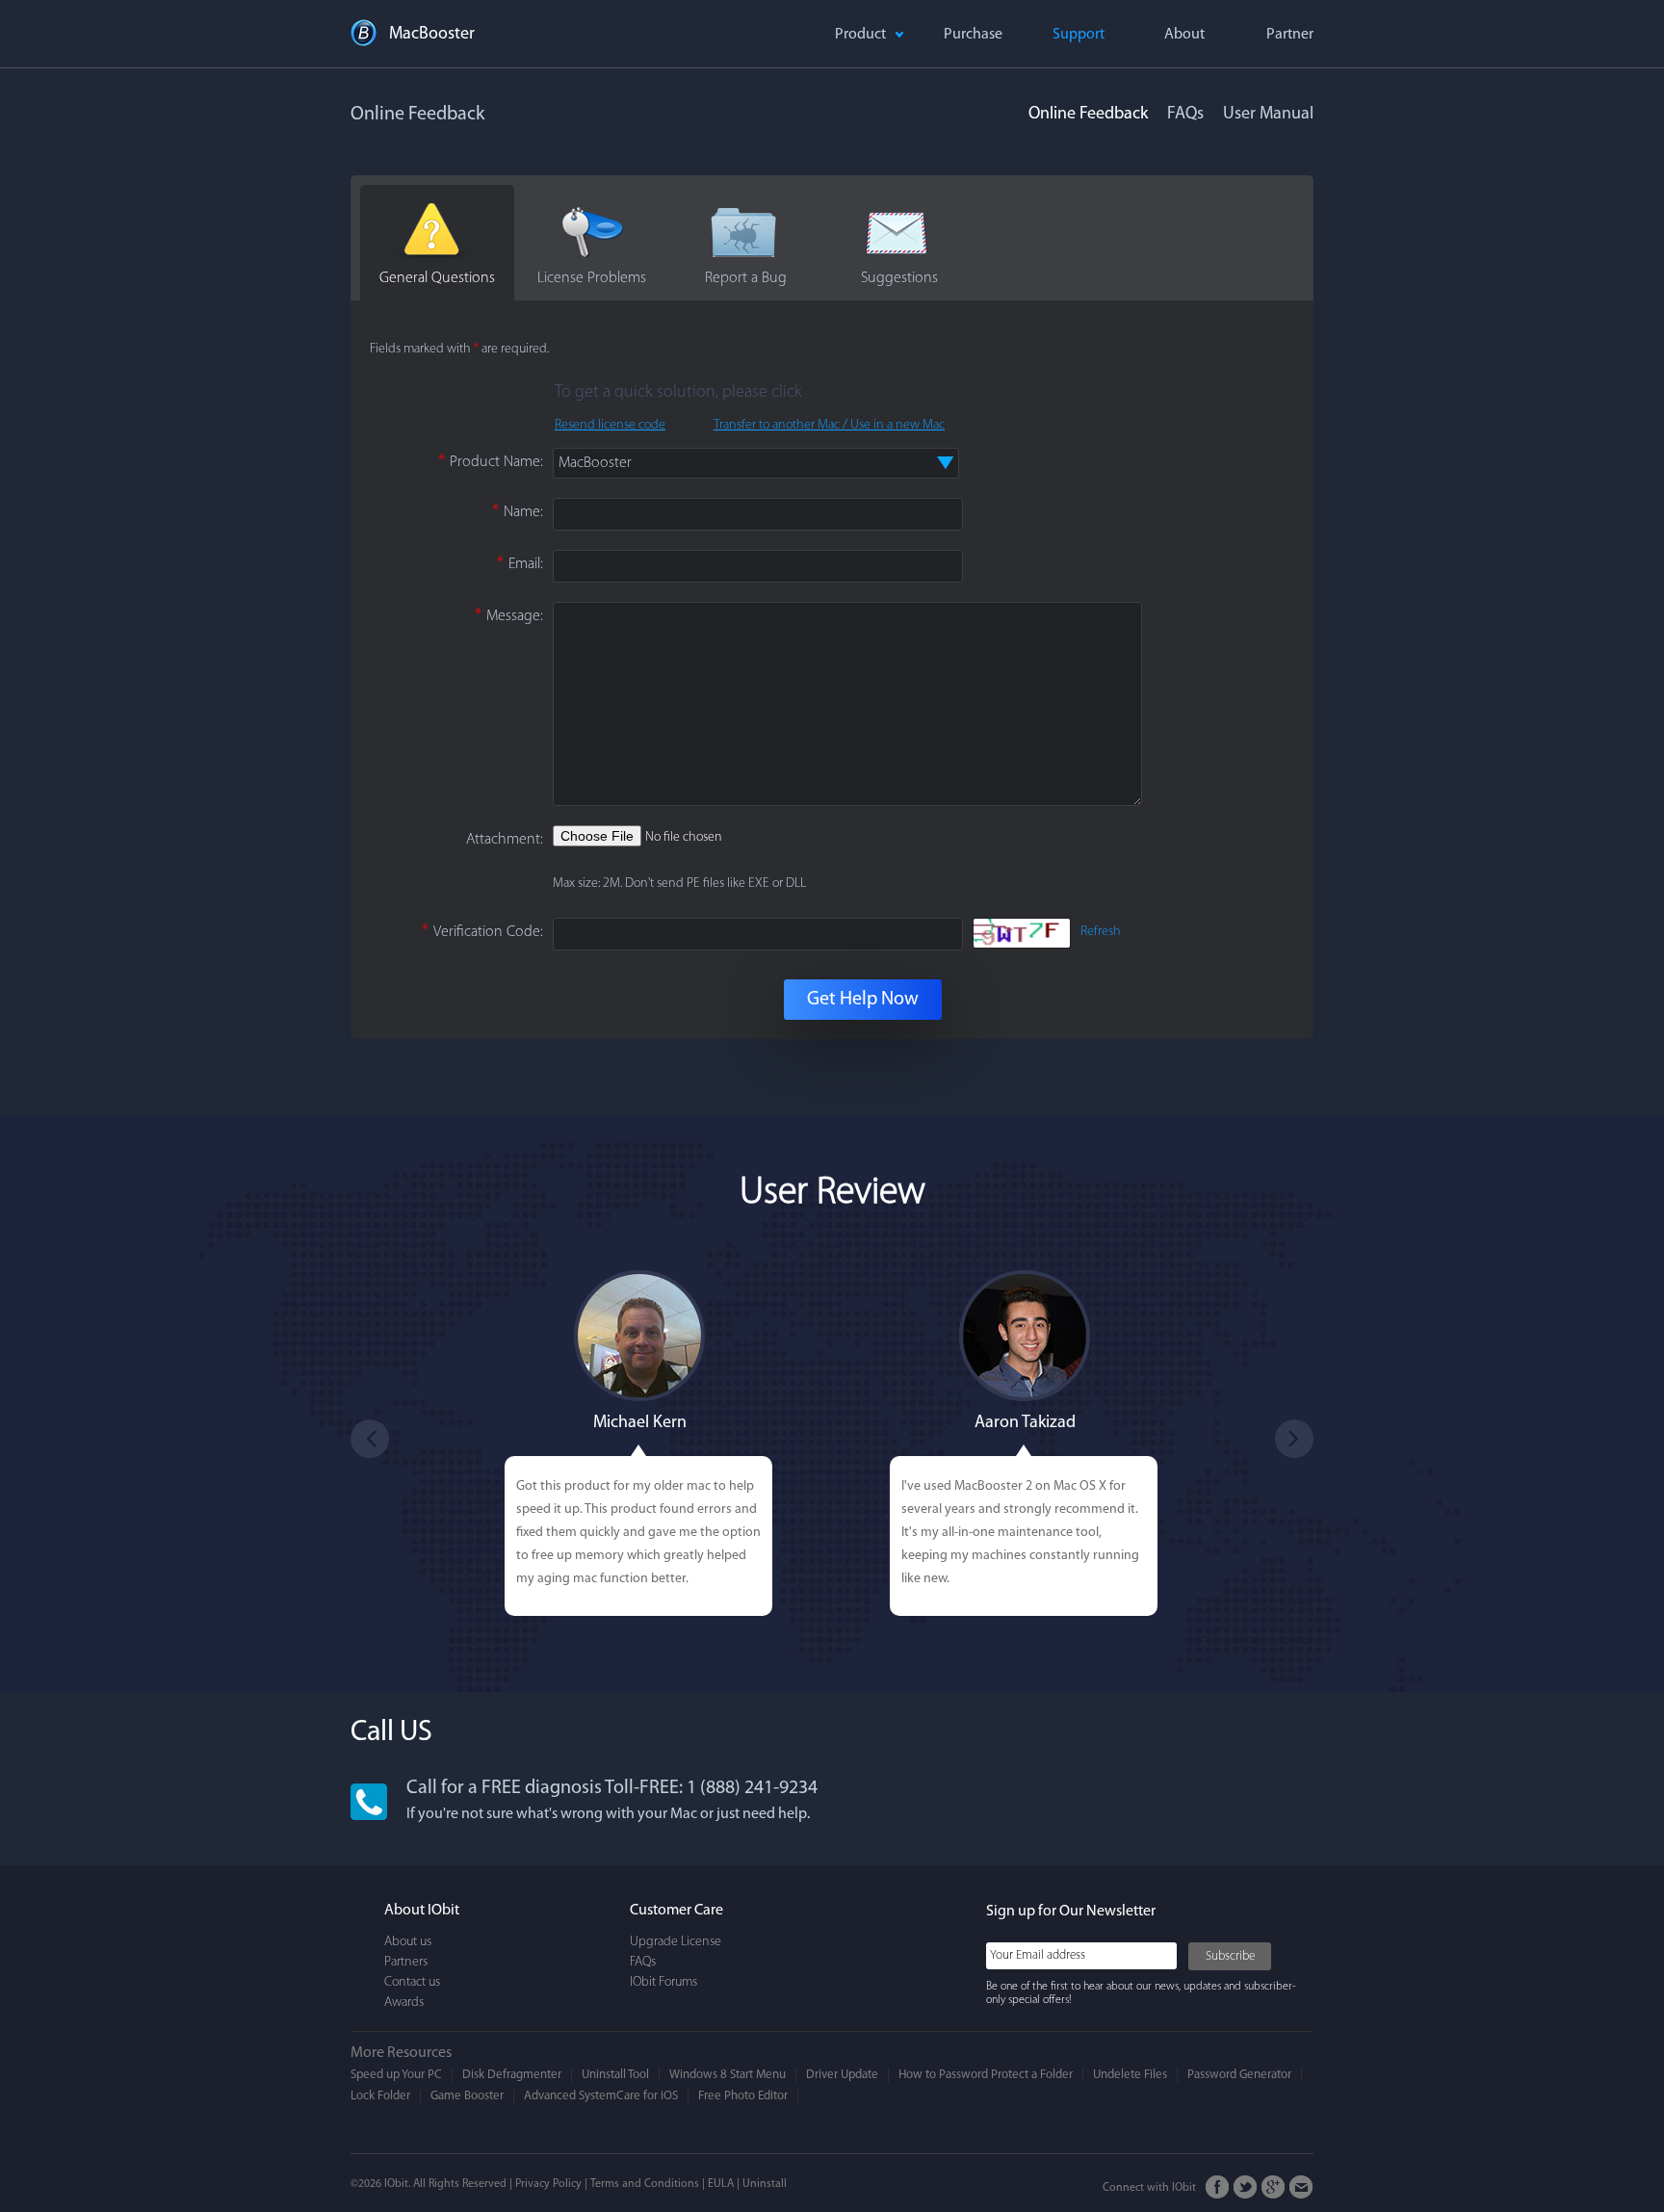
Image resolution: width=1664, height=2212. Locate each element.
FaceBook (1218, 2187)
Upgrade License (676, 1942)
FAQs (1185, 115)
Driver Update (842, 2075)
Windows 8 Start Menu (728, 2075)
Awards (404, 2003)
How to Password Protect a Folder (986, 2075)
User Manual (1268, 115)
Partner (1290, 35)
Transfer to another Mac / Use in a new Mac (829, 425)
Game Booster (467, 2096)
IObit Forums (663, 1982)
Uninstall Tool (615, 2075)
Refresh (1101, 932)
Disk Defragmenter (512, 2075)
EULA (721, 2184)
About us (408, 1942)
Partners (406, 1962)
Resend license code (610, 425)
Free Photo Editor (743, 2096)
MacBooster (432, 35)
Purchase (973, 35)
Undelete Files (1130, 2075)
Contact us (412, 1982)
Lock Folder (380, 2096)
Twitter (1246, 2187)
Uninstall (765, 2184)
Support (1079, 35)
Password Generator (1239, 2075)
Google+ (1274, 2187)
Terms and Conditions (645, 2184)
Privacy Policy (548, 2184)
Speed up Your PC (396, 2075)
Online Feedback (1088, 115)
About (1184, 35)
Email (1301, 2187)
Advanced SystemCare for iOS (601, 2096)
